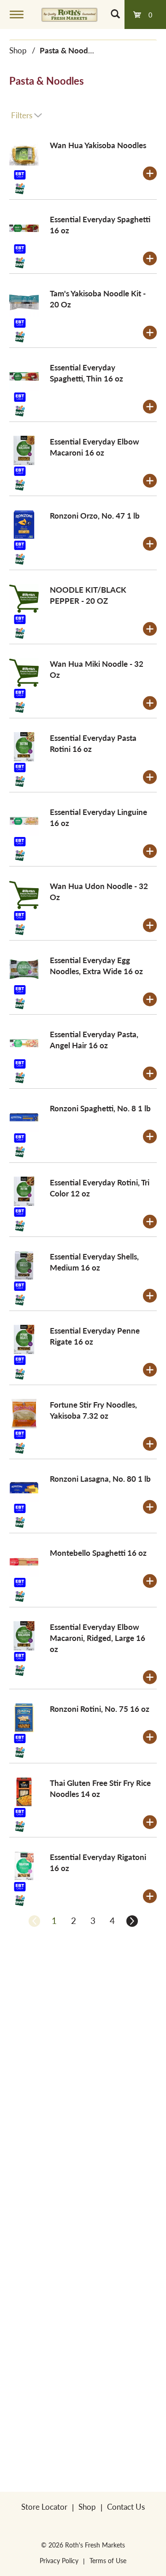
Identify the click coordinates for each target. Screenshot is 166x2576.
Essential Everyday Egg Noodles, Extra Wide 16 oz (96, 965)
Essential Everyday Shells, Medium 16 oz (94, 1262)
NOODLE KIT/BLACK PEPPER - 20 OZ (88, 595)
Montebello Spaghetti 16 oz (98, 1553)
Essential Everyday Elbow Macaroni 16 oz (95, 447)
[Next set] (131, 1921)
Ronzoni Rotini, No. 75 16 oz (100, 1709)
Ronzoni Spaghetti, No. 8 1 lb (100, 1108)
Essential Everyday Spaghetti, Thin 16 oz (86, 373)
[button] (150, 173)
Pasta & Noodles (68, 50)
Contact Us (126, 2507)
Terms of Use (108, 2560)
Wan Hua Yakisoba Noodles (98, 145)
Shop (18, 50)
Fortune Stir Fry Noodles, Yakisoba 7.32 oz (93, 1410)
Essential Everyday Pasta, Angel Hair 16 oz (94, 1040)
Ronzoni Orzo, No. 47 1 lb (95, 515)
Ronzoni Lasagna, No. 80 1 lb (100, 1479)
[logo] (69, 14)
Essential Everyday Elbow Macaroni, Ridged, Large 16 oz (98, 1638)
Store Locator (44, 2507)
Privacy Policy (59, 2560)
